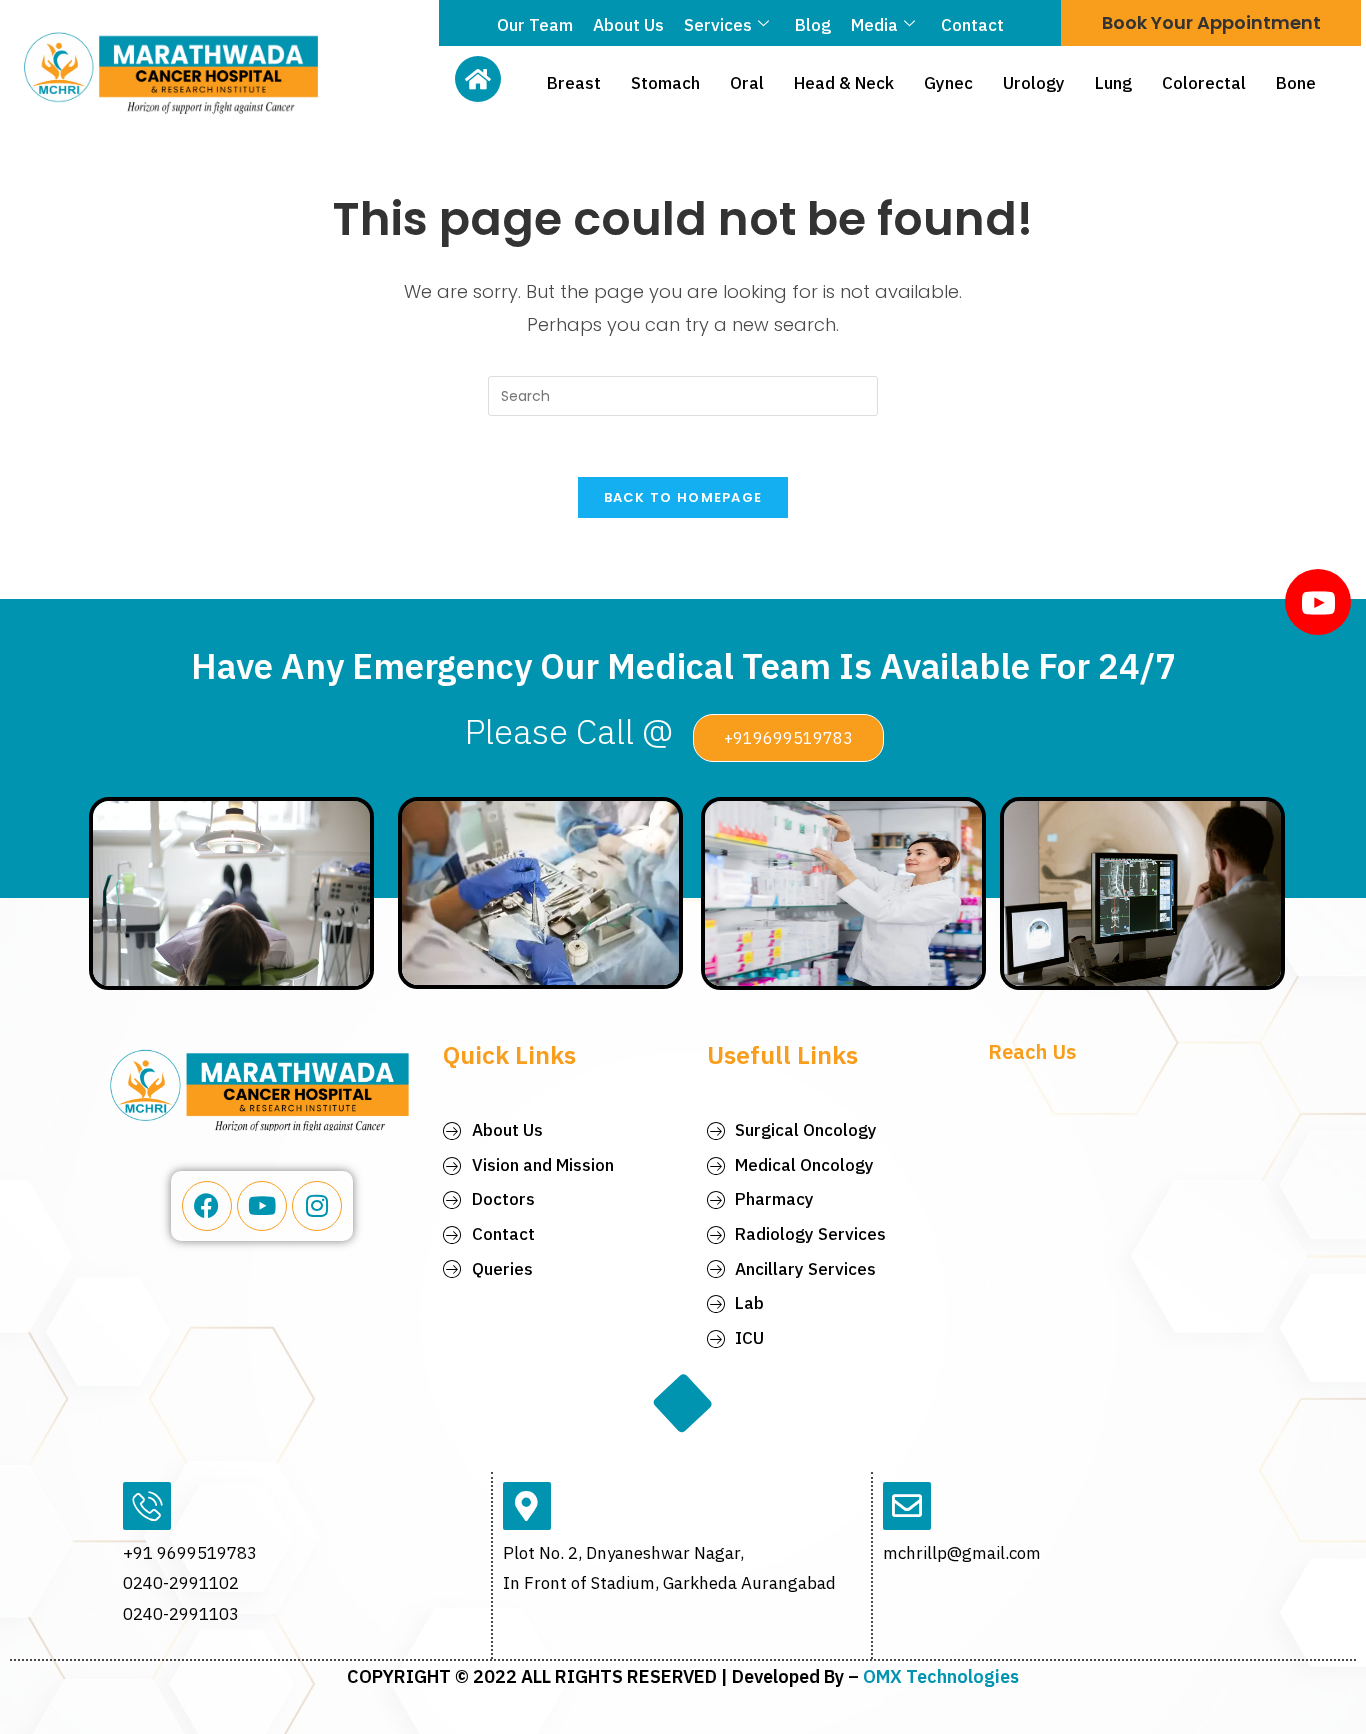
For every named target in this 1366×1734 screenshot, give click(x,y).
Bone (1296, 83)
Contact (972, 25)
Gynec (948, 83)
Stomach (665, 83)
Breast (574, 83)
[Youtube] (262, 1206)
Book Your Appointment (1211, 22)
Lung (1113, 83)
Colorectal (1204, 83)
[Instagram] (317, 1206)
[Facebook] (207, 1206)
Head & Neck (844, 83)
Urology (1034, 83)
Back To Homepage (683, 497)
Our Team (535, 25)
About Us (628, 25)
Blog (813, 25)
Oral (747, 83)
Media (874, 25)
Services (718, 25)
